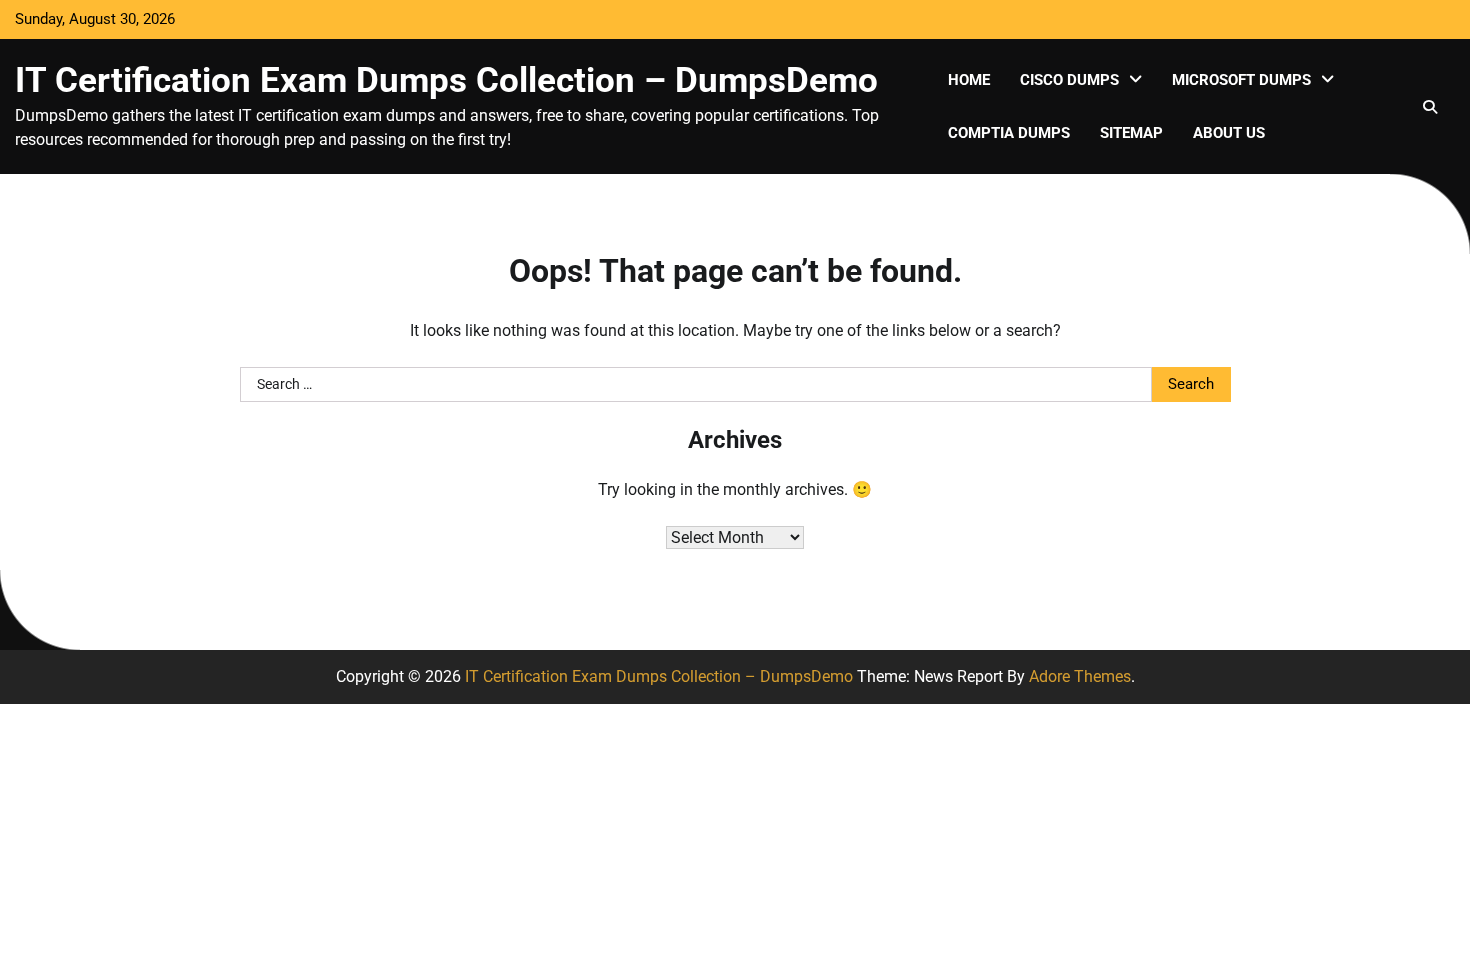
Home (969, 80)
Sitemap (1131, 133)
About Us (1229, 133)
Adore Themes (1080, 676)
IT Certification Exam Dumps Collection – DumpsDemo (446, 80)
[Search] (1430, 107)
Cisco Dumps (1069, 80)
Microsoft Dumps (1241, 80)
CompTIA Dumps (1009, 133)
